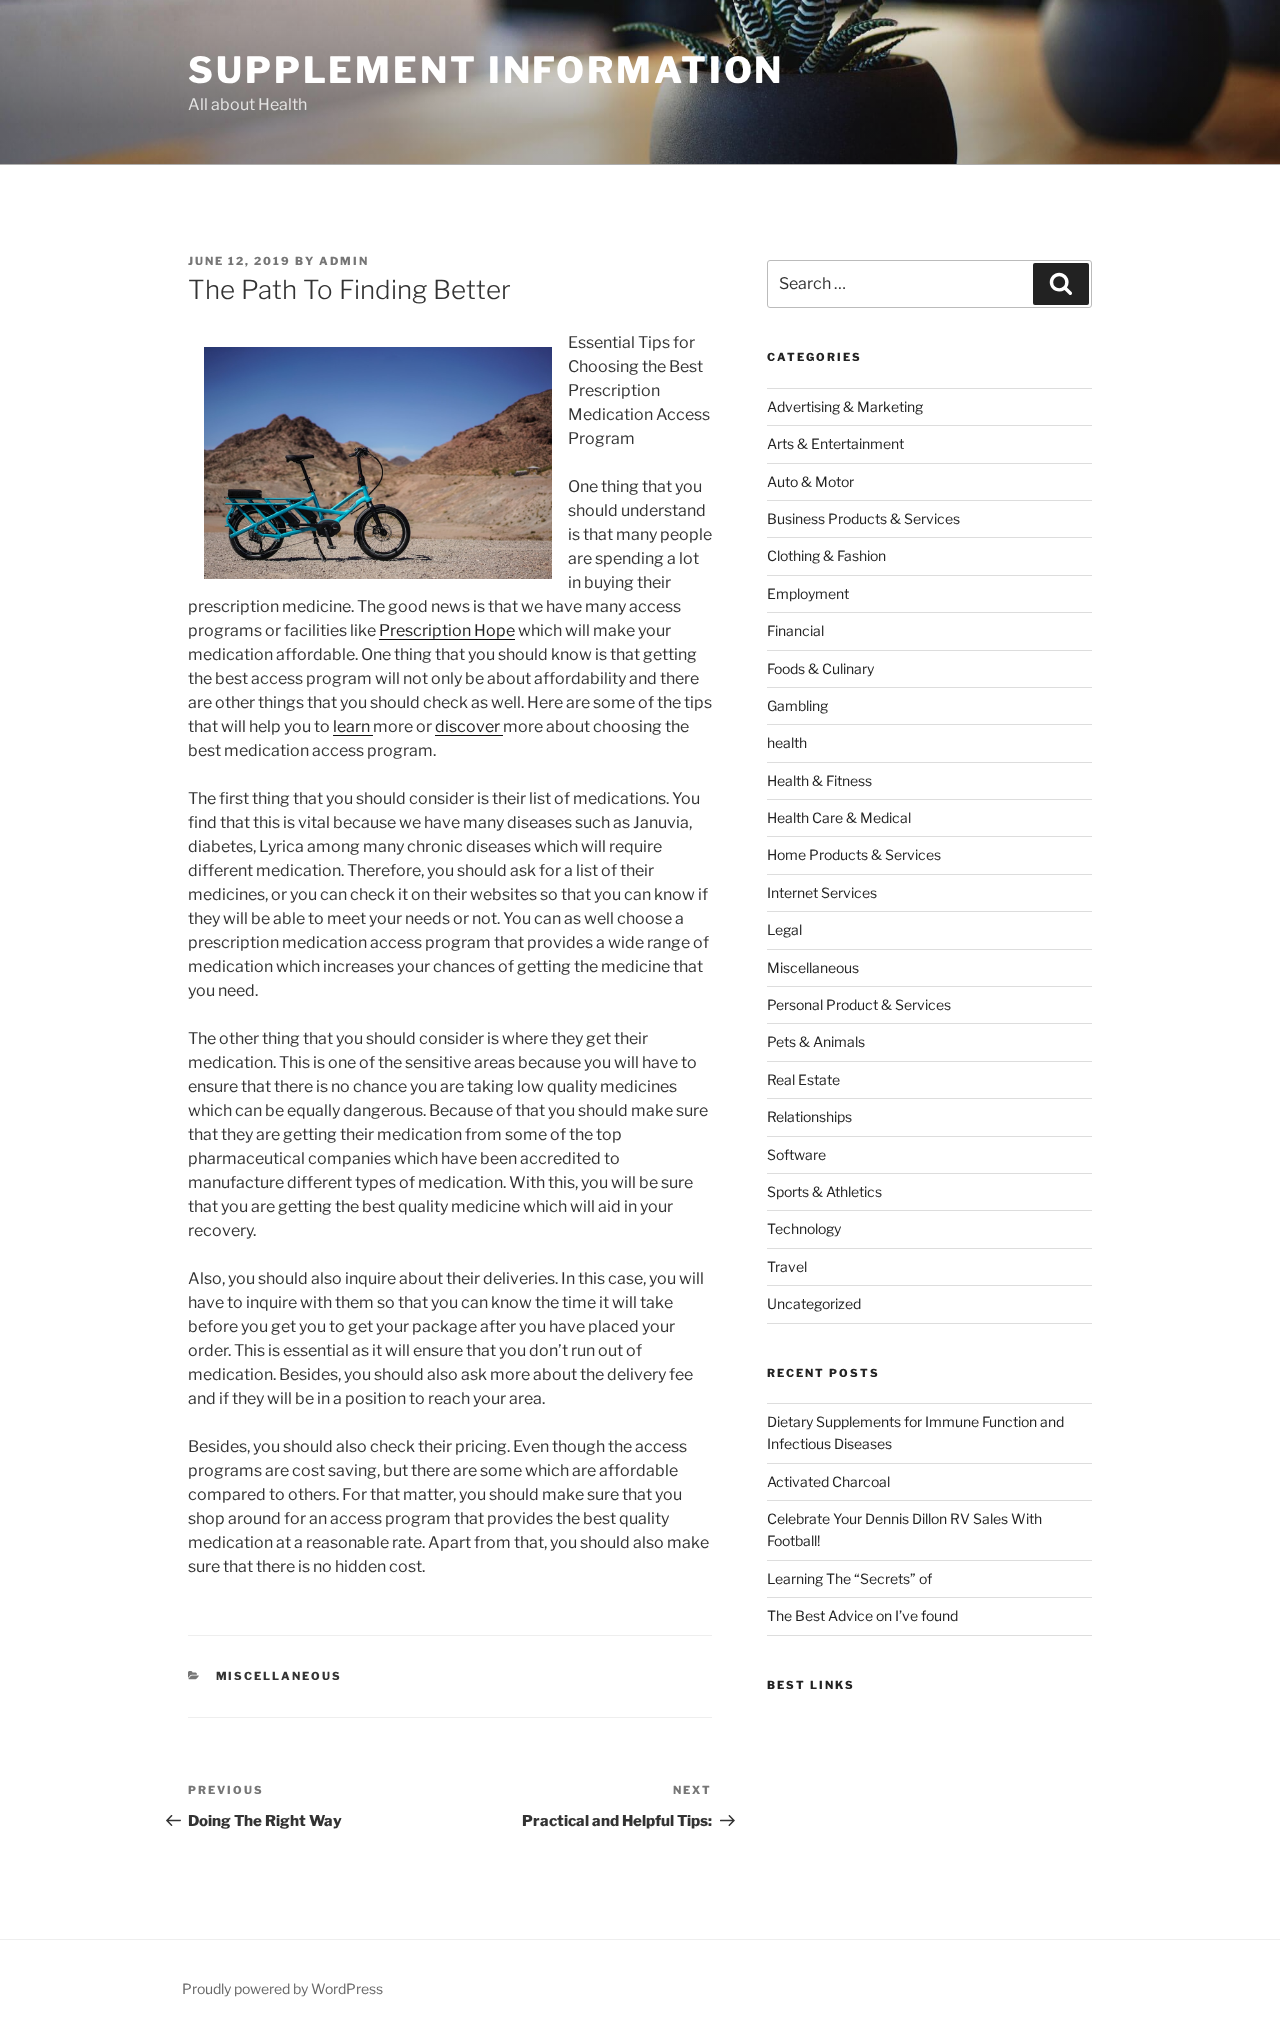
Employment (808, 593)
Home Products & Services (854, 854)
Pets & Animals (816, 1041)
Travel (787, 1266)
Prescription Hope (447, 630)
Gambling (797, 705)
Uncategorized (814, 1303)
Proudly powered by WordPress (282, 1988)
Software (796, 1154)
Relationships (809, 1116)
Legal (784, 929)
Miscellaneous (279, 1676)
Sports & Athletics (824, 1191)
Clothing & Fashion (826, 555)
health (787, 742)
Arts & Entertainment (835, 443)
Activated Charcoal (828, 1481)
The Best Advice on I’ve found (862, 1615)
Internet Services (822, 892)
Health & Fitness (819, 780)
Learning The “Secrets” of (849, 1578)
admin (344, 261)
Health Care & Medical (839, 817)
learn (353, 726)
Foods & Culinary (820, 668)
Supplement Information (486, 70)
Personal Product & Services (859, 1004)
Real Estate (803, 1079)
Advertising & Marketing (845, 406)
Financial (795, 630)
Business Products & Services (863, 518)
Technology (804, 1228)
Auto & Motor (810, 481)
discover (469, 726)
